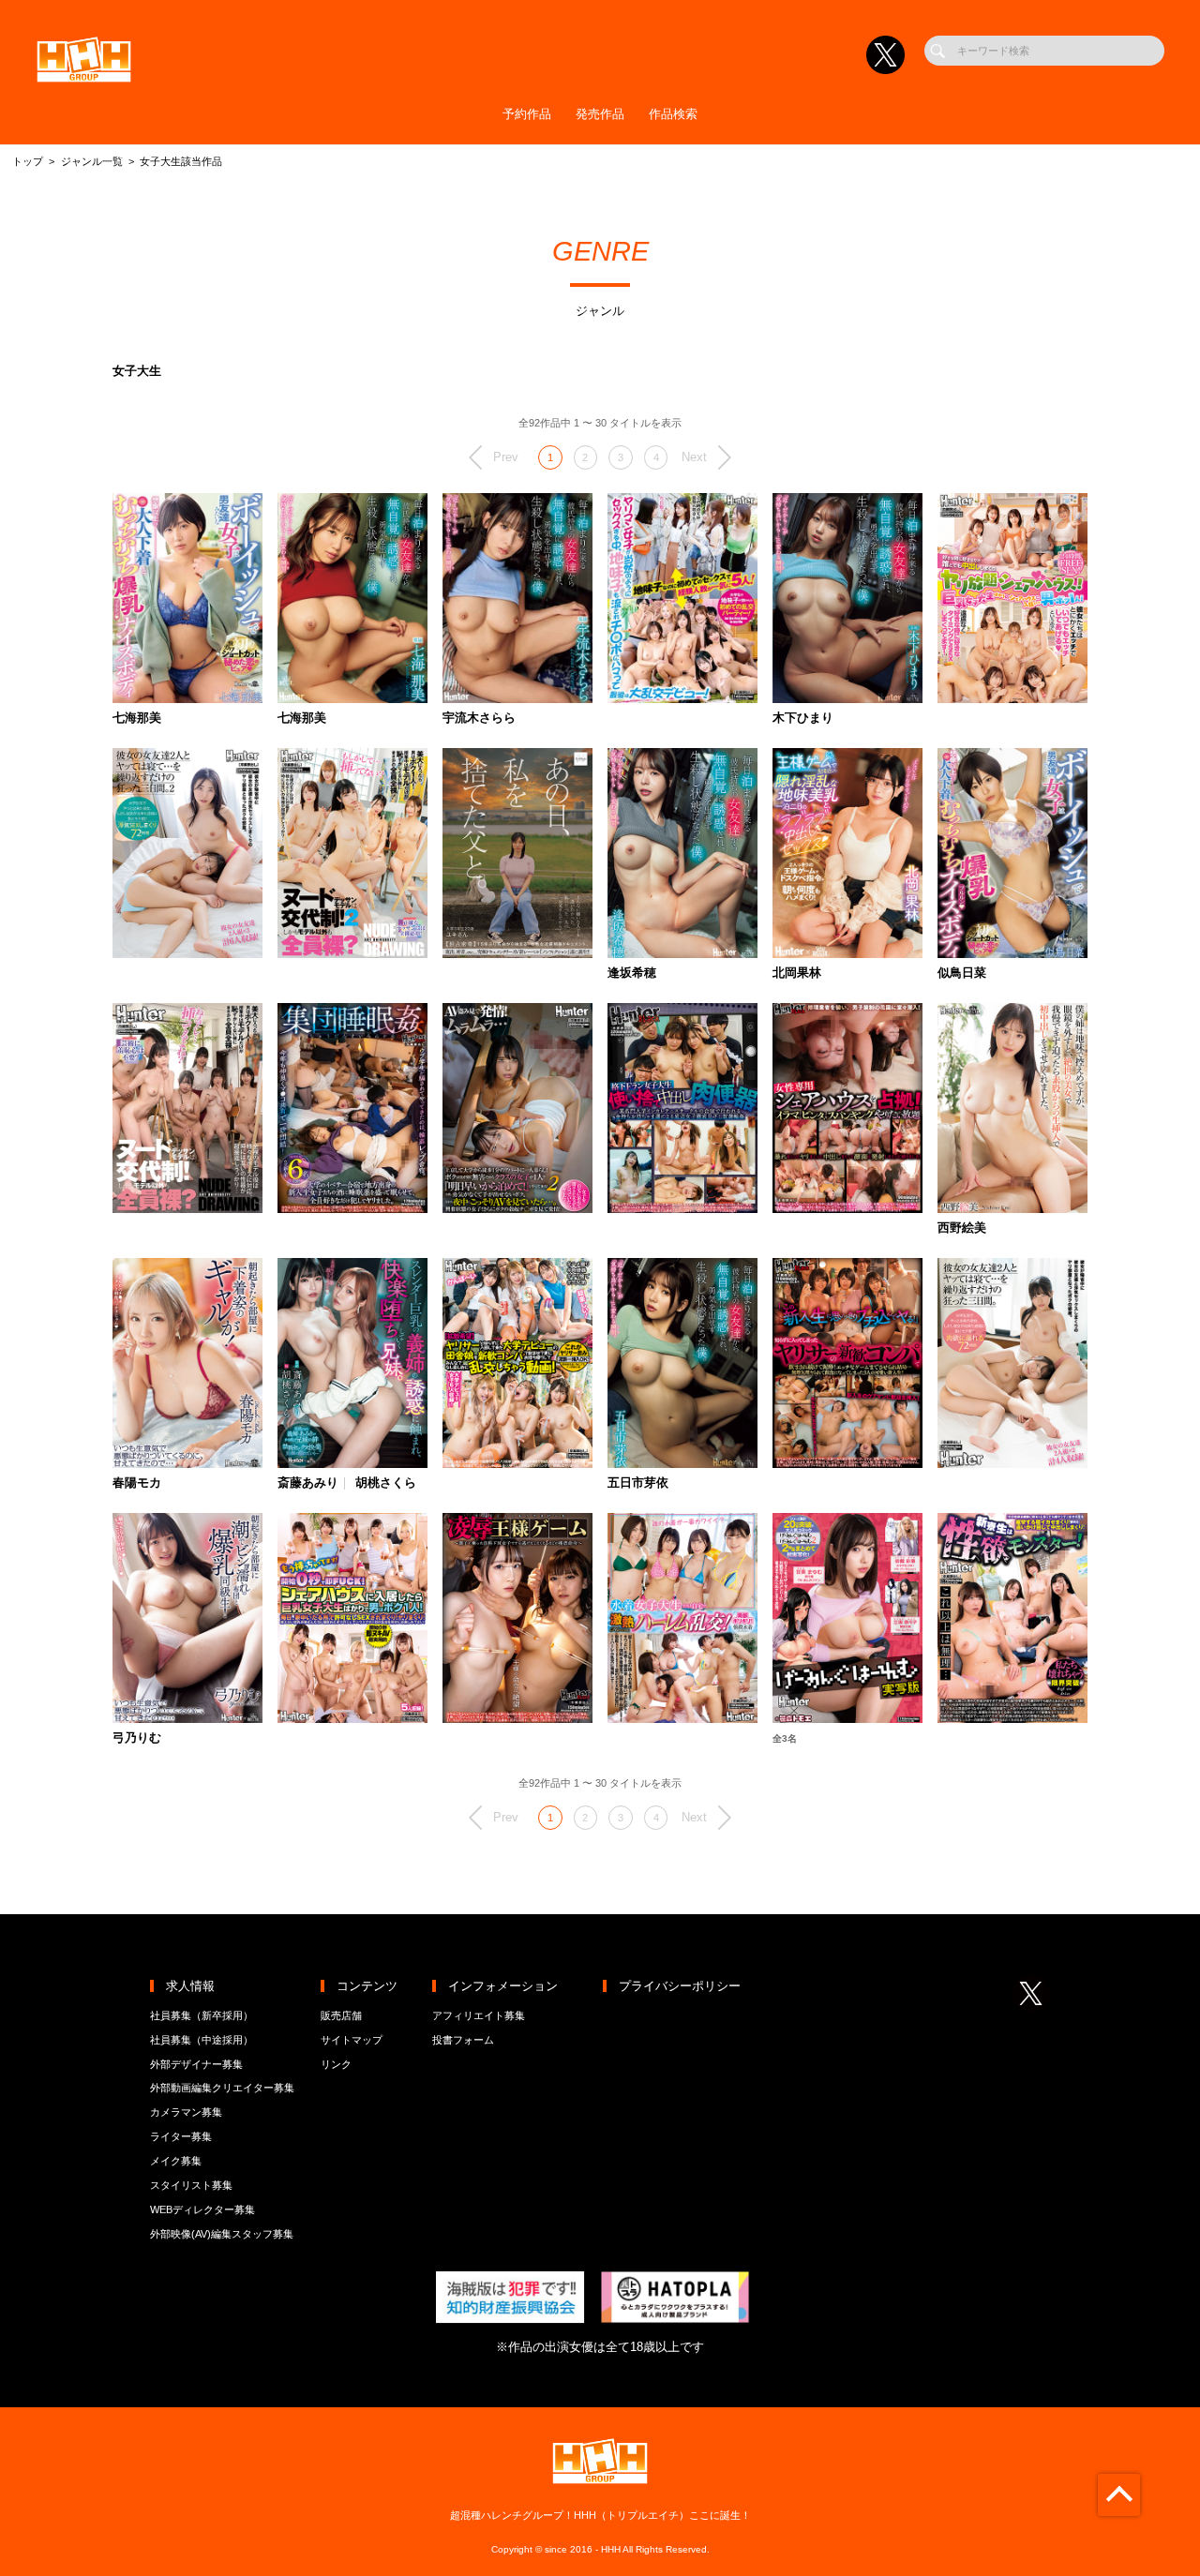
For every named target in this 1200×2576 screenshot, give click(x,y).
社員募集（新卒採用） (202, 2015)
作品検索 (673, 114)
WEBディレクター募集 (202, 2209)
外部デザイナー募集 (196, 2064)
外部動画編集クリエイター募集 (222, 2088)
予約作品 (527, 114)
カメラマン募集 (186, 2112)
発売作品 (600, 114)
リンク (336, 2064)
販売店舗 (341, 2015)
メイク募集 (176, 2161)
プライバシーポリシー (680, 1986)
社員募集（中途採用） (202, 2040)
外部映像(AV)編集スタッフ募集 (222, 2234)
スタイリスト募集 (191, 2185)
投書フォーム (463, 2040)
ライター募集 (181, 2136)
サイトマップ (352, 2040)
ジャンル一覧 (92, 161)
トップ (28, 161)
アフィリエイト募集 (479, 2015)
